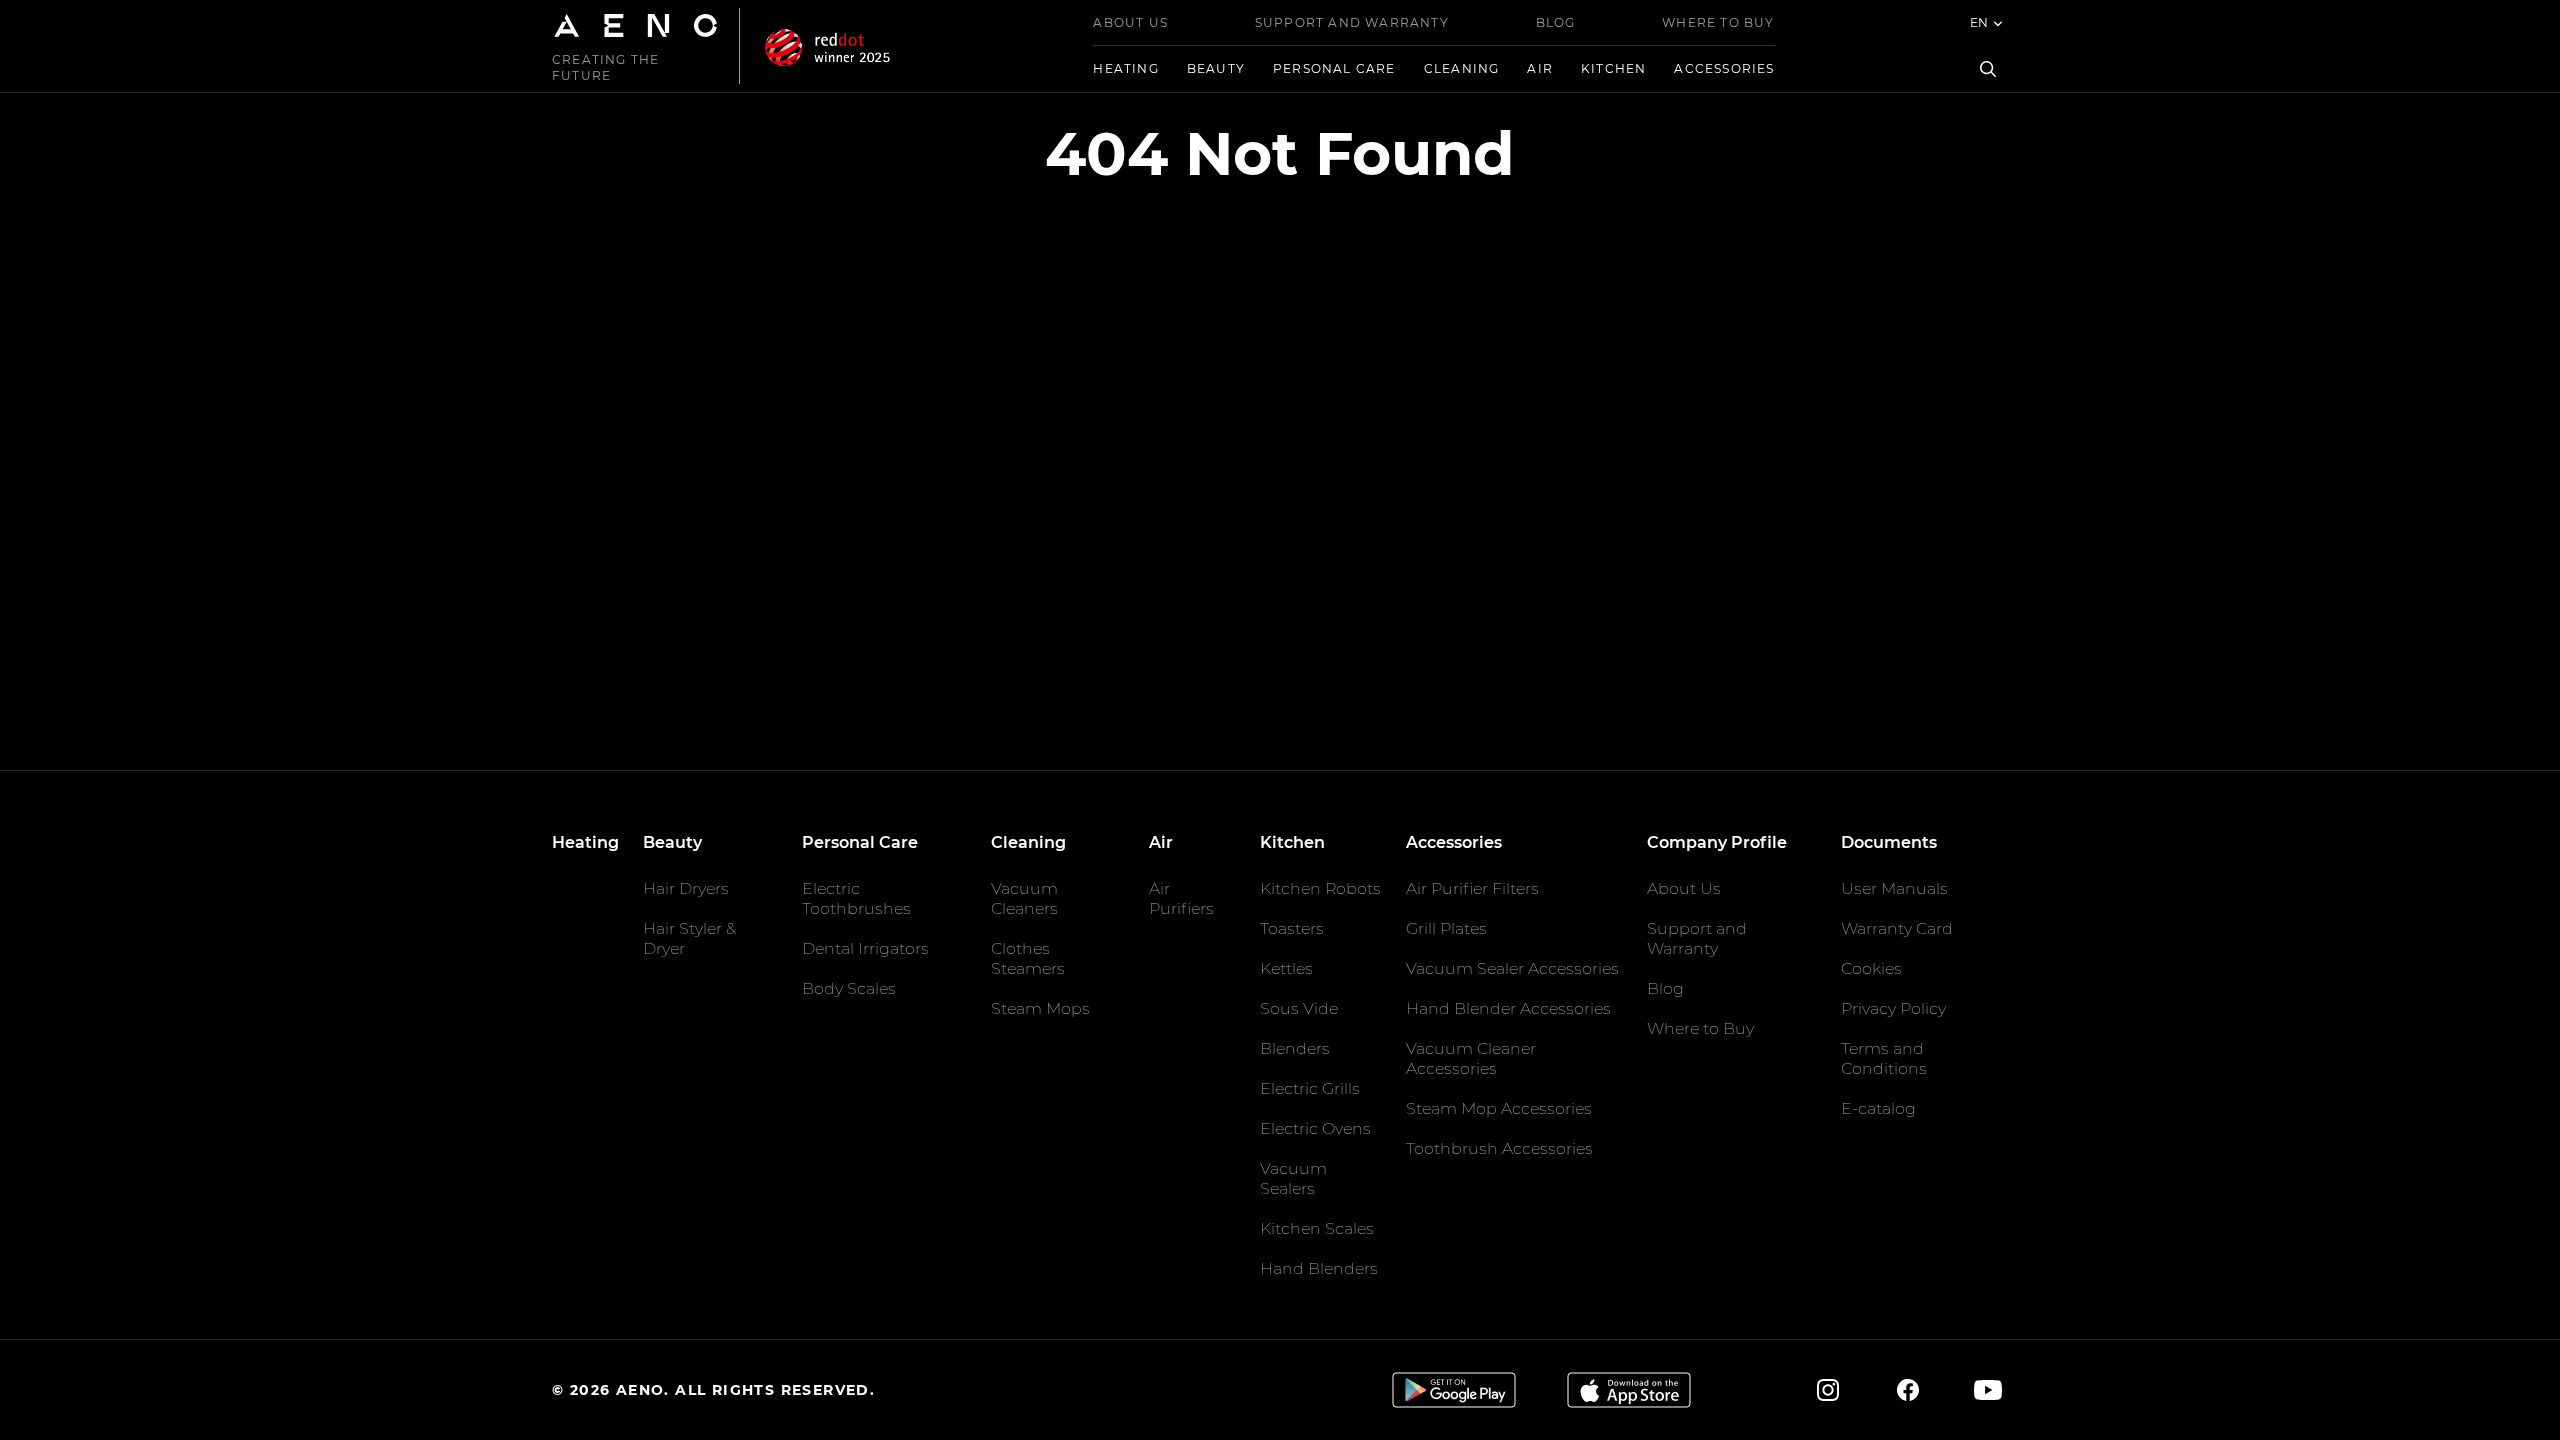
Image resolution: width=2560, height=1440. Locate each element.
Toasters (1292, 928)
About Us (1130, 22)
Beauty (1216, 68)
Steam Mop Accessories (1499, 1108)
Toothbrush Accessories (1499, 1148)
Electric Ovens (1315, 1128)
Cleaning (1462, 68)
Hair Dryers (686, 888)
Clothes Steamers (1028, 958)
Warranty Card (1897, 928)
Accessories (1724, 68)
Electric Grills (1310, 1088)
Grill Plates (1446, 928)
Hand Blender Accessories (1508, 1008)
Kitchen (1613, 68)
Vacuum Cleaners (1024, 898)
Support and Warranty (1352, 22)
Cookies (1871, 968)
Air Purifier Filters (1472, 888)
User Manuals (1894, 888)
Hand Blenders (1319, 1268)
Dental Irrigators (865, 948)
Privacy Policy (1893, 1008)
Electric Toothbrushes (856, 898)
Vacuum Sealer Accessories (1512, 968)
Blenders (1295, 1048)
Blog (1556, 22)
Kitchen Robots (1320, 888)
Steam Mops (1040, 1008)
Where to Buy (1718, 22)
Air (1540, 68)
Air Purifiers (1181, 898)
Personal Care (1334, 68)
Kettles (1286, 968)
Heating (1125, 68)
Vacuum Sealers (1293, 1178)
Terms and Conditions (1884, 1058)
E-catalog (1878, 1108)
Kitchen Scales (1317, 1228)
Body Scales (849, 988)
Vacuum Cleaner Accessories (1471, 1058)
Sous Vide (1299, 1008)
